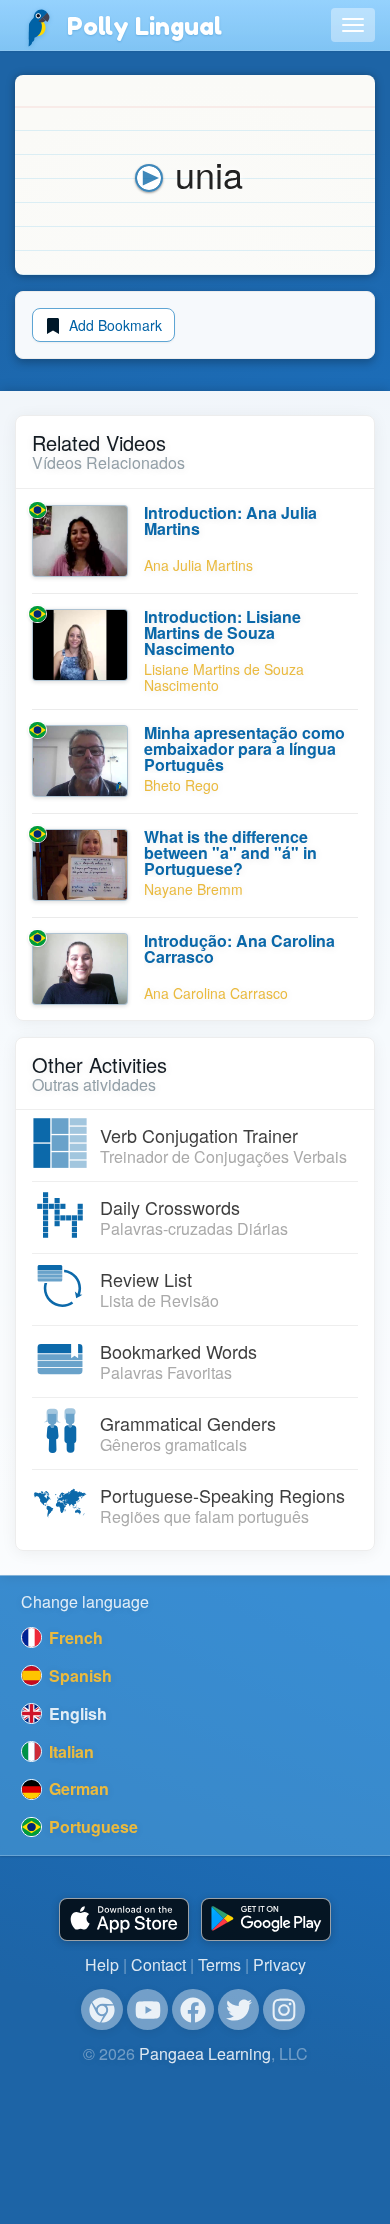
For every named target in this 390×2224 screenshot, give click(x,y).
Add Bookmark (113, 325)
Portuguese (91, 1826)
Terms (219, 1964)
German (77, 1788)
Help (102, 1964)
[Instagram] (284, 2010)
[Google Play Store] (266, 1919)
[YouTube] (148, 2010)
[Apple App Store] (124, 1919)
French (74, 1637)
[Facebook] (193, 2010)
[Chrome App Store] (102, 2010)
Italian (69, 1751)
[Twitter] (239, 2010)
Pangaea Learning (205, 2053)
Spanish (78, 1675)
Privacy (279, 1964)
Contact (158, 1964)
